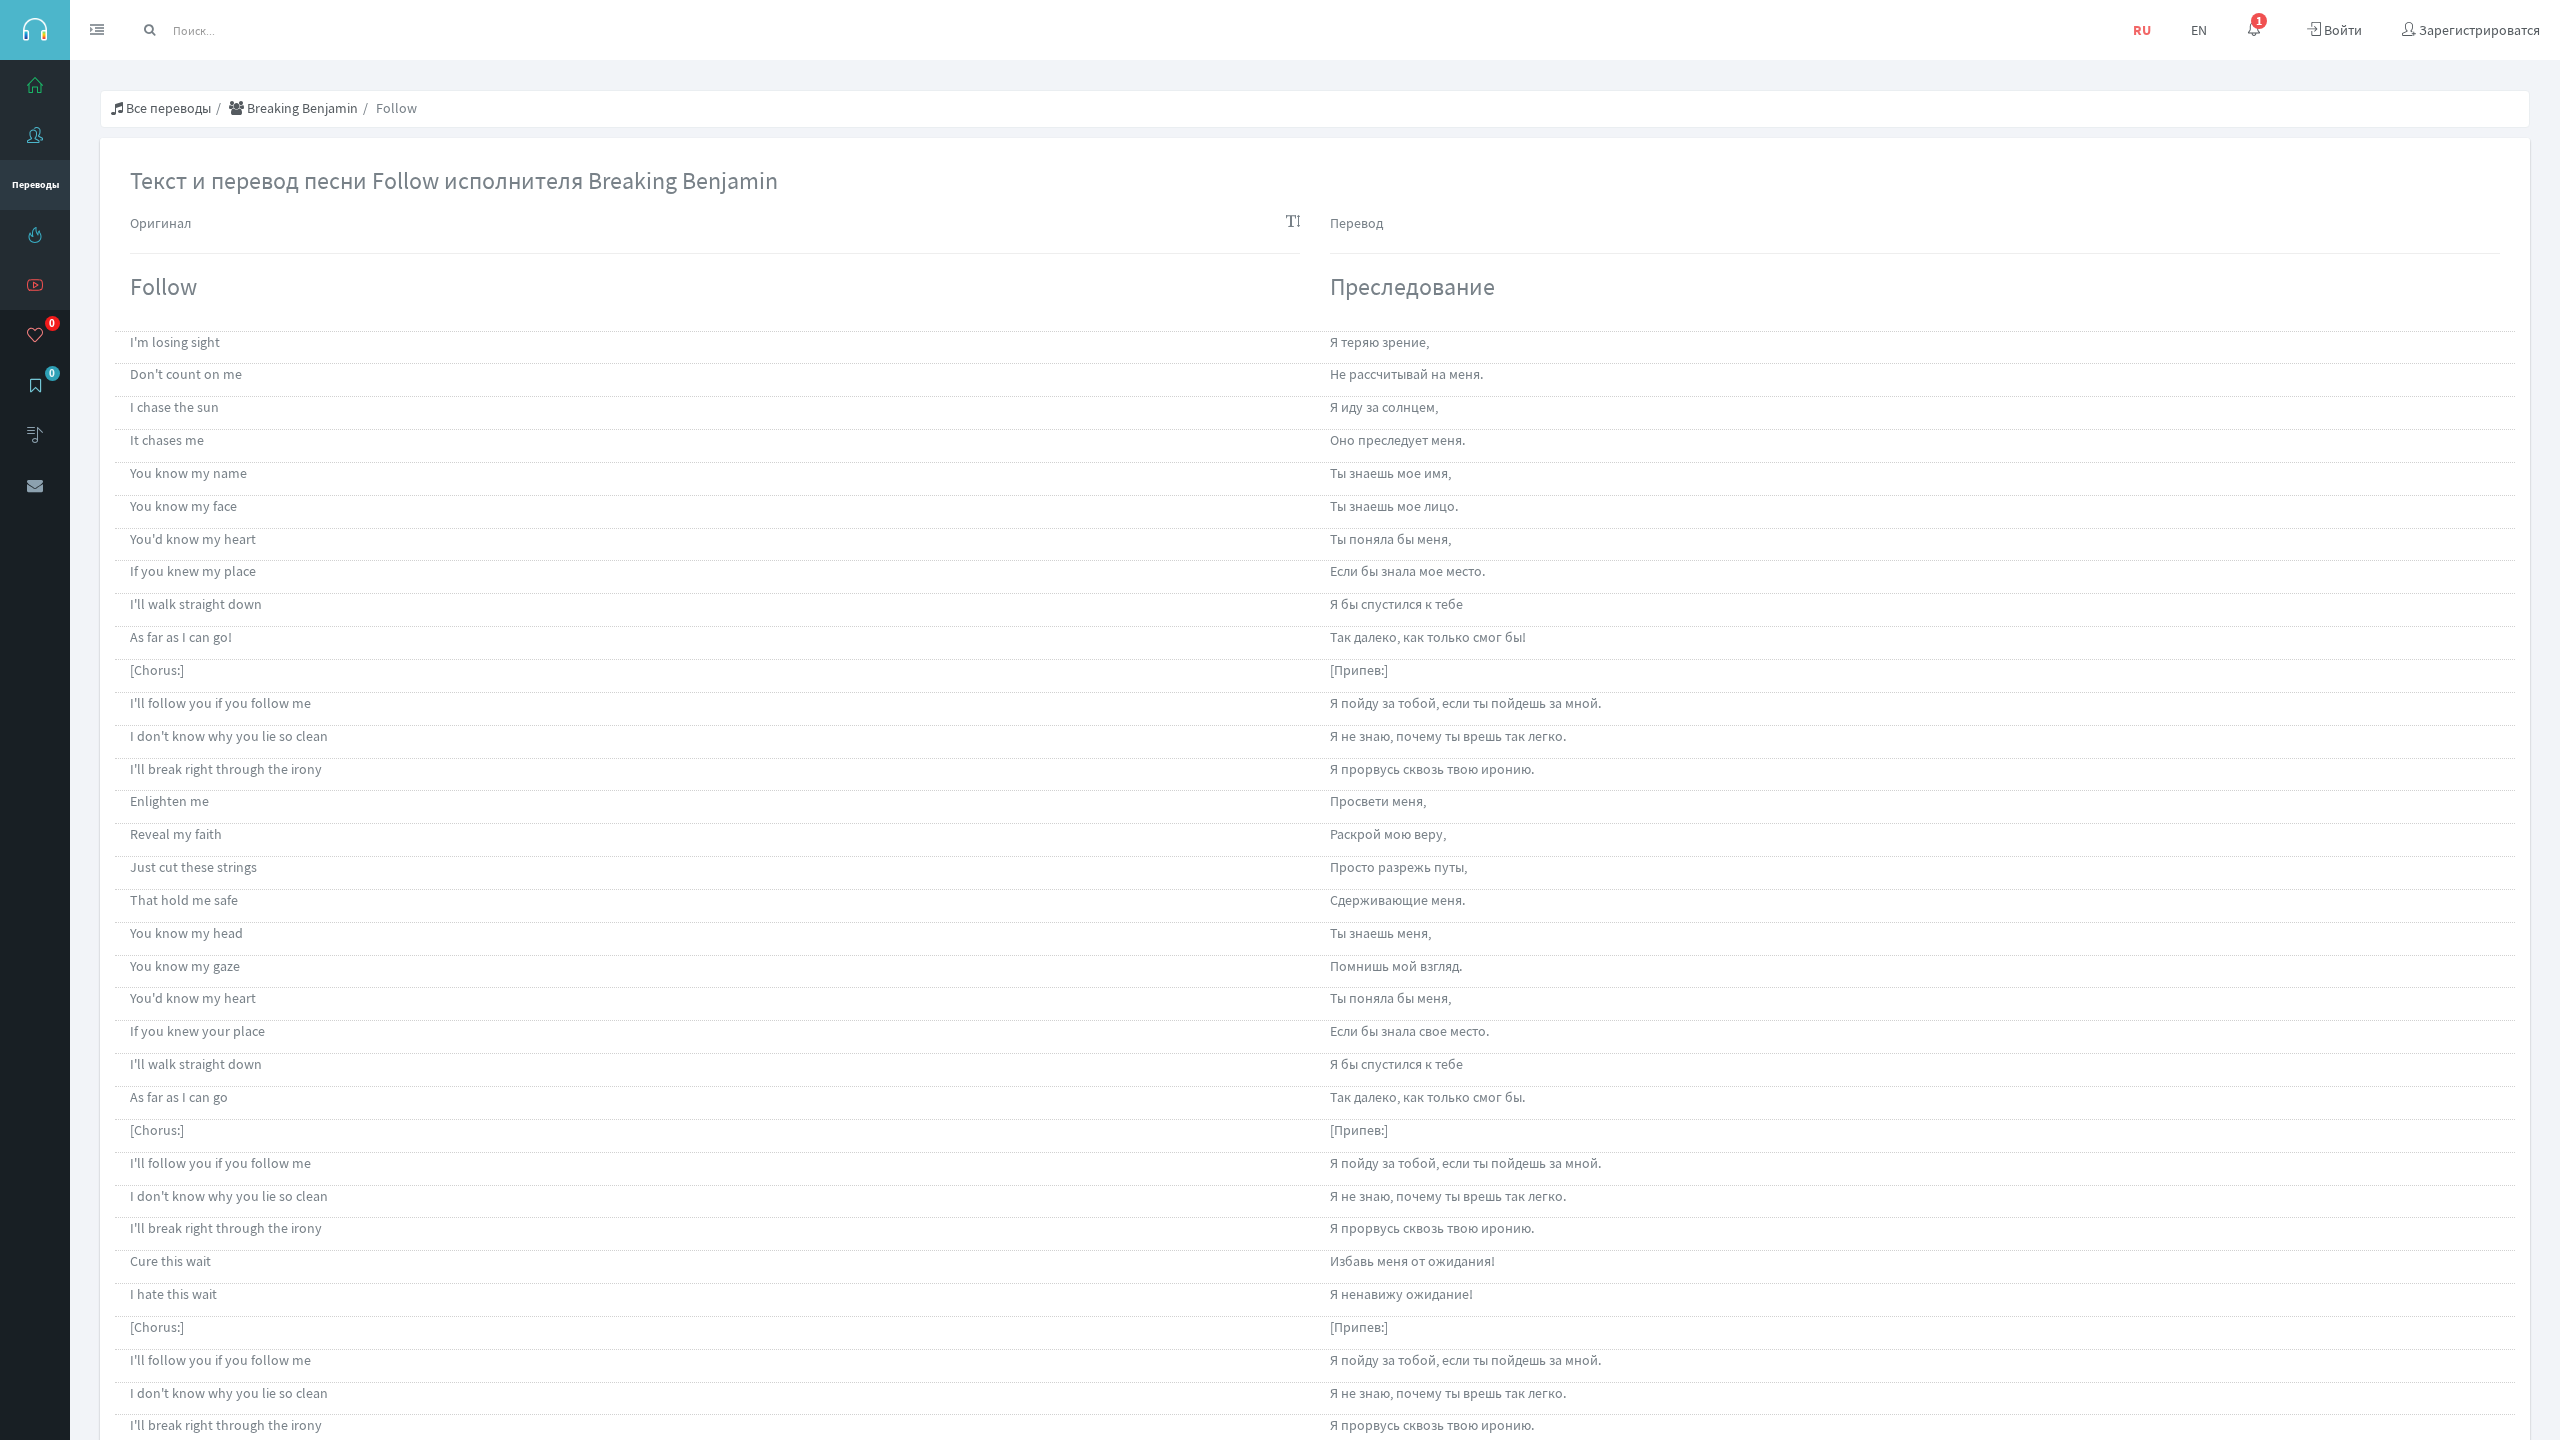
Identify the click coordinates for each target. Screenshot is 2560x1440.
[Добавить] (35, 435)
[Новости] (35, 235)
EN (2199, 30)
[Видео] (35, 285)
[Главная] (35, 85)
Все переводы (167, 108)
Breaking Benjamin (301, 108)
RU (2142, 30)
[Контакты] (35, 485)
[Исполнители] (35, 135)
